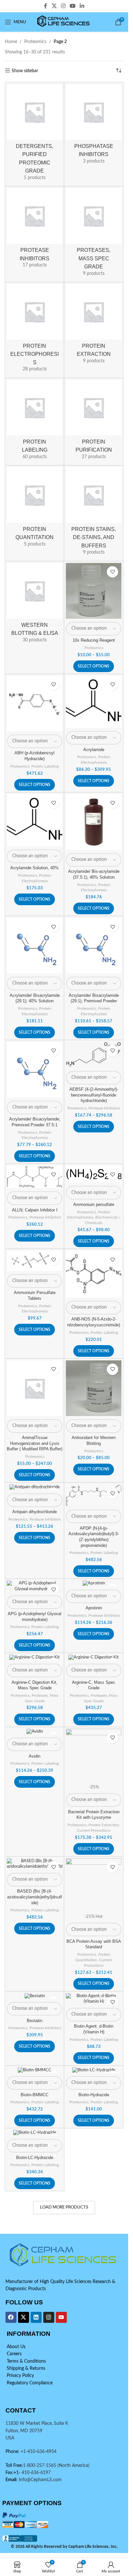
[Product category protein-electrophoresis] (35, 330)
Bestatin (35, 2021)
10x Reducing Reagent (94, 640)
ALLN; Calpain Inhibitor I (35, 1210)
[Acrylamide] (94, 702)
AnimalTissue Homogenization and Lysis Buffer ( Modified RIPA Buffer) (35, 1443)
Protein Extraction (104, 1825)
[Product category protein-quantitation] (35, 509)
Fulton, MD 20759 (24, 2431)
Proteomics (35, 42)
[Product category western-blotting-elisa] (35, 605)
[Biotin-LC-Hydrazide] (35, 2133)
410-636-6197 (36, 2473)
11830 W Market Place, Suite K (37, 2424)
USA (10, 2438)
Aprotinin (94, 1608)
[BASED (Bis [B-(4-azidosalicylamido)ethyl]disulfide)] (35, 1864)
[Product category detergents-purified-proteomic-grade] (35, 134)
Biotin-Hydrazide (94, 2095)
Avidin (35, 1756)
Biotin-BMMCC (35, 2095)
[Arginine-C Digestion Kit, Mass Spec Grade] (35, 1658)
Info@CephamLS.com (40, 2480)
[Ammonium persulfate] (94, 1174)
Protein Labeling (45, 766)
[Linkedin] (36, 2317)
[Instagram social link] (63, 6)
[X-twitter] (24, 2317)
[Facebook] (11, 2317)
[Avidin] (35, 1732)
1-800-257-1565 (40, 2466)
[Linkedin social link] (82, 6)
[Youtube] (61, 2317)
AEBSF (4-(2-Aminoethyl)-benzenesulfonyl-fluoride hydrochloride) (94, 1095)
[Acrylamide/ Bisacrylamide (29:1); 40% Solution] (35, 946)
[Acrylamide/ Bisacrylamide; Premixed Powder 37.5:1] (35, 1070)
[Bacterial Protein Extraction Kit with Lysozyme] (94, 1757)
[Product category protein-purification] (94, 422)
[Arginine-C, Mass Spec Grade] (94, 1658)
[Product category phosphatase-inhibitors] (94, 126)
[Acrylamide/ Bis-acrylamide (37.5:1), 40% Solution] (94, 822)
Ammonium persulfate (94, 1205)
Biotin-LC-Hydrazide (35, 2158)
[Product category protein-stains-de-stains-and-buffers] (94, 513)
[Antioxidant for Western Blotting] (94, 1388)
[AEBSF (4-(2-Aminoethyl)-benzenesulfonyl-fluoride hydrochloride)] (94, 1055)
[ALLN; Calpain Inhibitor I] (35, 1177)
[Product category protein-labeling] (35, 422)
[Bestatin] (35, 1996)
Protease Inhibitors (104, 1108)
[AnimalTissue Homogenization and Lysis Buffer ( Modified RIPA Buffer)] (35, 1388)
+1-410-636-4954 (39, 2452)
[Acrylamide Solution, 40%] (35, 820)
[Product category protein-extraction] (94, 326)
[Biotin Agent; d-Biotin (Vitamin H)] (94, 1999)
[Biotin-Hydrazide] (94, 2070)
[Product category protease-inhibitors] (35, 230)
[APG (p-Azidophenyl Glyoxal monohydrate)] (35, 1586)
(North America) (73, 2466)
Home (11, 42)
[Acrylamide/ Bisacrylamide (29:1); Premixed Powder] (94, 946)
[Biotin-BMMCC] (35, 2070)
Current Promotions (94, 1830)
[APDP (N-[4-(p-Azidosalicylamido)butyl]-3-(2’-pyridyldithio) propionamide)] (94, 1495)
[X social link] (54, 6)
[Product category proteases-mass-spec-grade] (94, 234)
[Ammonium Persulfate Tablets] (35, 1261)
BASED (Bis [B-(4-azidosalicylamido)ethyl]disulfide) (35, 1897)
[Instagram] (49, 2317)
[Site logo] (64, 22)
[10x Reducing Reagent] (94, 591)
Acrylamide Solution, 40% (35, 868)
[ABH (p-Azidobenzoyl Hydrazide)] (35, 703)
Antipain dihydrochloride (35, 1512)
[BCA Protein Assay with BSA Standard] (94, 1886)
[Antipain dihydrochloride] (35, 1487)
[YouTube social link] (73, 6)
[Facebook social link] (46, 6)
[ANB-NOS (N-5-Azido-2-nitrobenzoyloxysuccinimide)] (94, 1274)
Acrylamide (94, 750)
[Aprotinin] (94, 1583)
